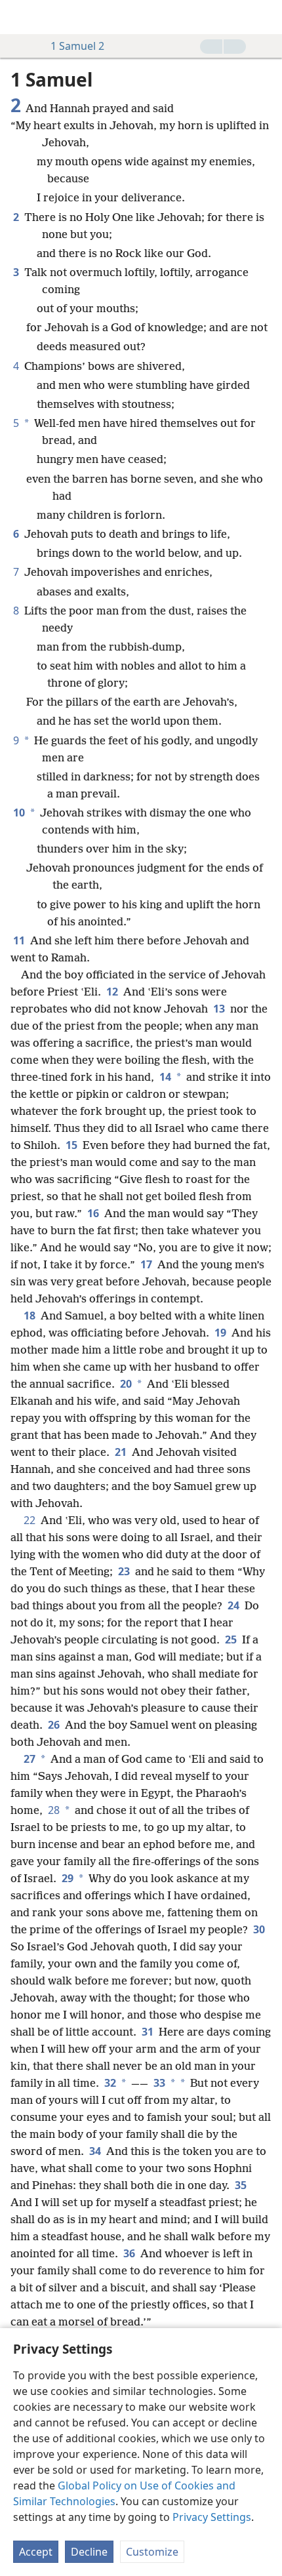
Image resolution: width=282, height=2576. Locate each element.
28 (54, 1810)
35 (241, 2185)
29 (68, 1878)
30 (259, 1929)
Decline (89, 2552)
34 (96, 2151)
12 (113, 992)
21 (122, 1452)
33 (159, 2083)
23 (125, 1571)
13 (220, 1009)
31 (149, 2032)
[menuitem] (20, 17)
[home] (20, 17)
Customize (152, 2552)
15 (73, 1145)
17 (148, 1264)
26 (55, 1725)
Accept (36, 2552)
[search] (266, 17)
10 (19, 813)
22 (31, 1520)
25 (232, 1640)
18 (31, 1316)
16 (94, 1213)
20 (126, 1384)
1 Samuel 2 (77, 46)
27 (30, 1759)
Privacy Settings (212, 2517)
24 (235, 1605)
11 (20, 940)
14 (165, 1077)
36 (131, 2253)
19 (222, 1333)
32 (110, 2083)
